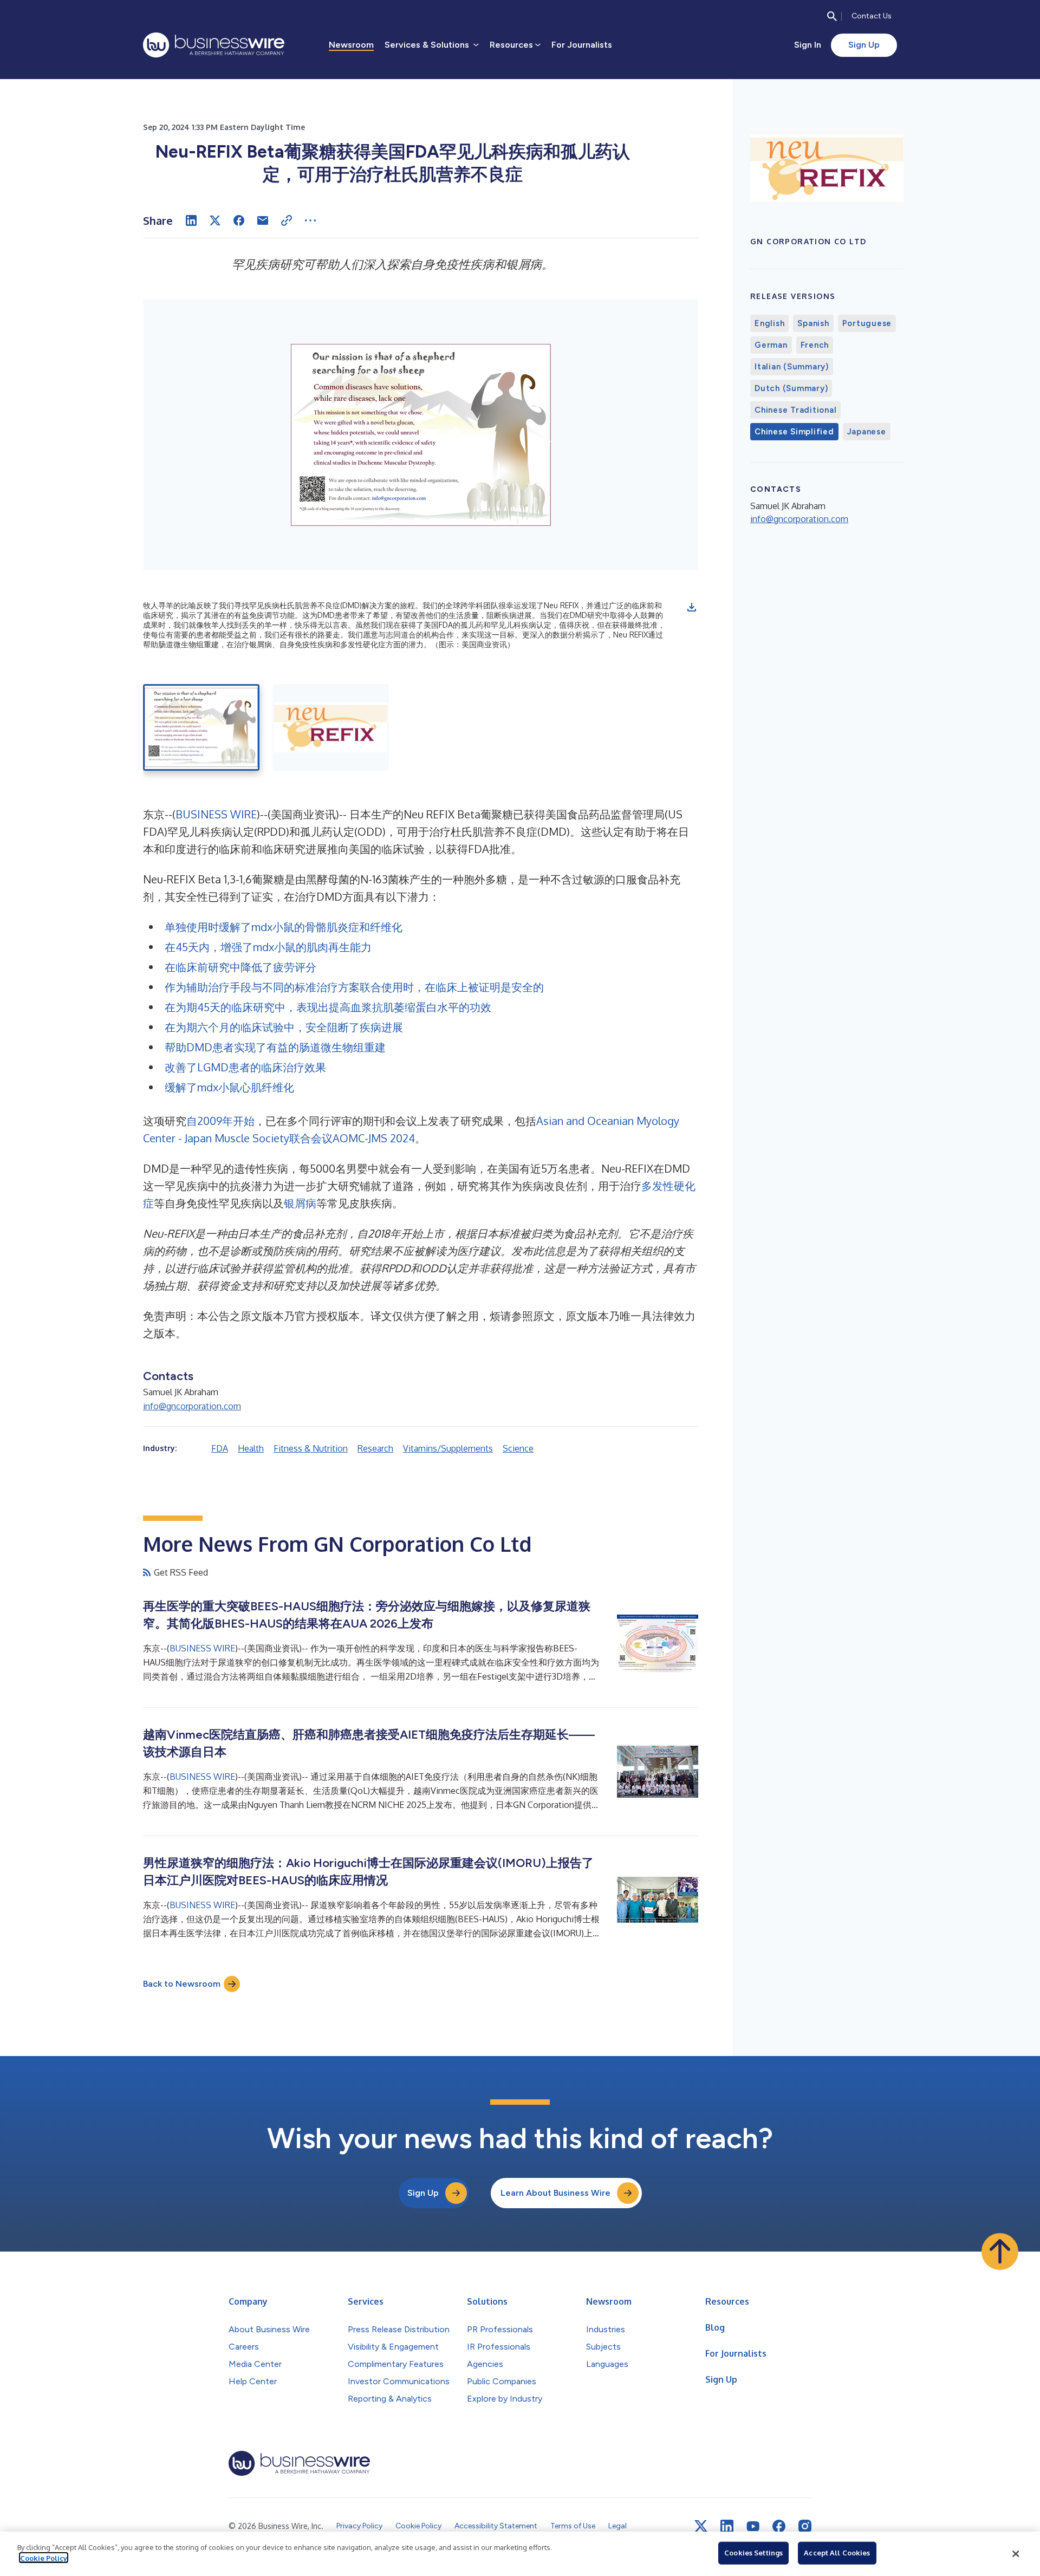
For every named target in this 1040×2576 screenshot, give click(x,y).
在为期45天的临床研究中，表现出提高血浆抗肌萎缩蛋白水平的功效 (328, 1007)
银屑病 (300, 1203)
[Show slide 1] (201, 727)
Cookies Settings (753, 2553)
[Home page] (214, 45)
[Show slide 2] (331, 727)
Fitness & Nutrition (311, 1448)
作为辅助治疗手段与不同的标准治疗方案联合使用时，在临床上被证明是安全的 (354, 987)
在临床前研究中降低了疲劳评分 (240, 967)
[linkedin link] (727, 2526)
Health (251, 1448)
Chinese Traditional (795, 410)
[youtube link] (753, 2526)
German (771, 345)
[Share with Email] (263, 220)
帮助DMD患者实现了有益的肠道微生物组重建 (275, 1047)
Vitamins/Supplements (448, 1448)
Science (518, 1448)
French (815, 345)
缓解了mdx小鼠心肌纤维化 (229, 1087)
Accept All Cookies (837, 2553)
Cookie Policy (44, 2558)
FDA (220, 1448)
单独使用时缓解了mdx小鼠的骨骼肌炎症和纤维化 (284, 927)
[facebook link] (779, 2526)
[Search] (832, 16)
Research (375, 1448)
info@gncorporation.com (192, 1406)
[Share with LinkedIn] (191, 220)
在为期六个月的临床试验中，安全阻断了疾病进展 (284, 1027)
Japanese (867, 432)
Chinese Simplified (794, 432)
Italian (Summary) (792, 367)
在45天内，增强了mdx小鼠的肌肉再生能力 (268, 947)
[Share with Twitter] (215, 220)
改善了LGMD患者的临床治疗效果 (245, 1067)
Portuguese (867, 323)
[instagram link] (805, 2526)
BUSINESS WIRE (216, 814)
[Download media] (692, 607)
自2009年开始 (220, 1121)
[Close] (1016, 2554)
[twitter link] (701, 2526)
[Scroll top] (1000, 2252)
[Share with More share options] (310, 220)
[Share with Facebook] (239, 220)
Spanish (813, 323)
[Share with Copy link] (287, 220)
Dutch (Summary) (791, 388)
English (769, 323)
